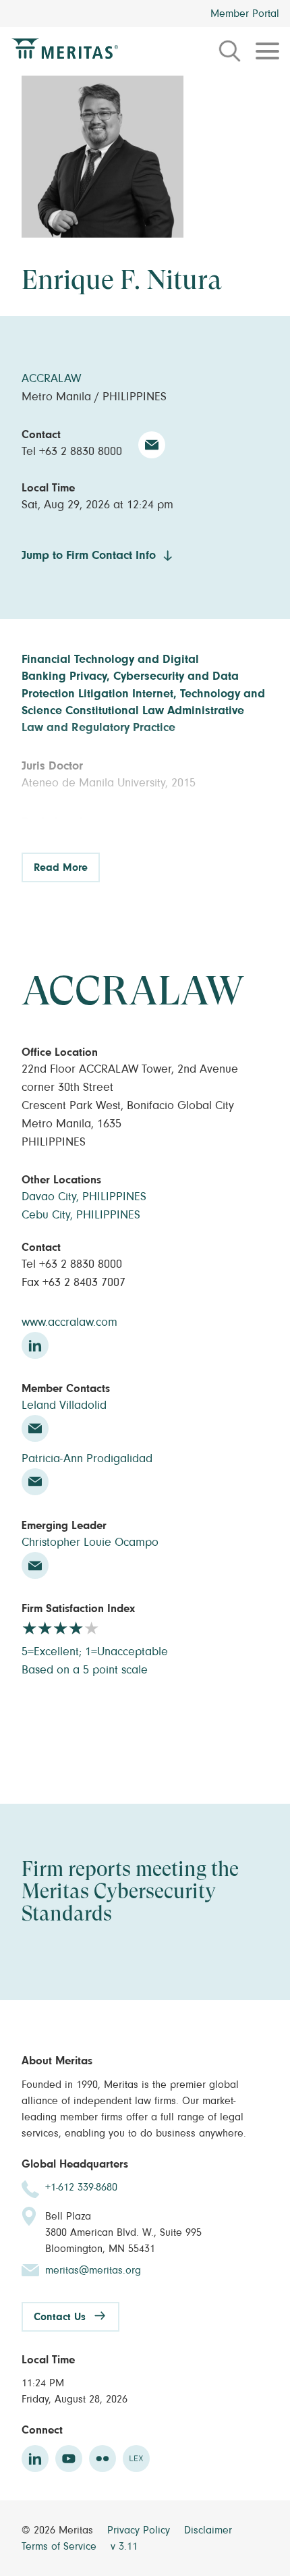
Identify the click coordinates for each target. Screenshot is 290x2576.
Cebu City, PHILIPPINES (81, 1215)
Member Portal (245, 14)
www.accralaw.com (69, 1322)
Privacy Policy (140, 2530)
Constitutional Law (115, 711)
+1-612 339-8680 (81, 2187)
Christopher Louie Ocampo (90, 1542)
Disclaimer (208, 2530)
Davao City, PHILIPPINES (84, 1197)
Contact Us (60, 2317)
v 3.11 (124, 2546)
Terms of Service (61, 2546)
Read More (61, 867)
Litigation (104, 694)
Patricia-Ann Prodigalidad (87, 1459)
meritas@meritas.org (93, 2270)
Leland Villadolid (64, 1405)
